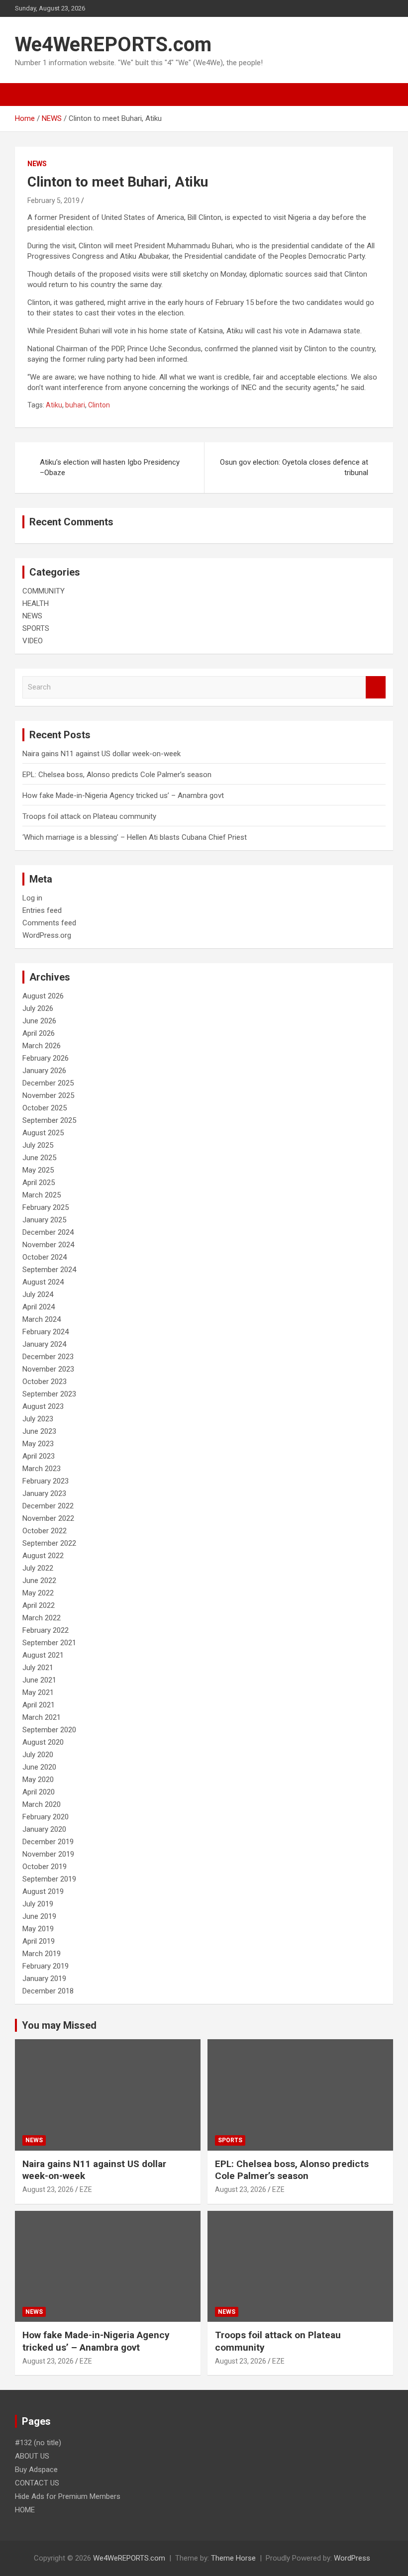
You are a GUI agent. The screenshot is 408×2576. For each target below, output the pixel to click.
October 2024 (45, 1257)
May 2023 (38, 1444)
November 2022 (48, 1518)
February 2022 (46, 1630)
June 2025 (39, 1158)
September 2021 (49, 1643)
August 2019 (43, 1891)
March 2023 (42, 1469)
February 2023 (46, 1481)
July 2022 (38, 1568)
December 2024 (48, 1232)
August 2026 (43, 996)
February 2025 (46, 1207)
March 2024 (42, 1319)
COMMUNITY (44, 591)
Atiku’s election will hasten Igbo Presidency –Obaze (110, 467)
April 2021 (39, 1705)
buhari (75, 405)
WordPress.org (47, 935)
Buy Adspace (36, 2470)
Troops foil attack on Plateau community (89, 816)
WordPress (352, 2558)
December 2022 (48, 1506)
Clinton (99, 405)
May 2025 (38, 1170)
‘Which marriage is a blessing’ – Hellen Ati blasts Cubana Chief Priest (135, 837)
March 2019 (42, 1954)
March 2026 (42, 1046)
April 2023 (39, 1456)
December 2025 (48, 1083)
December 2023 (48, 1357)
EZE (86, 2189)
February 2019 (46, 1966)
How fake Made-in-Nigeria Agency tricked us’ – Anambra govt (123, 795)
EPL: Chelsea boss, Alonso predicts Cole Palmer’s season (117, 775)
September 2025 (49, 1120)
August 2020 (43, 1742)
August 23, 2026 (48, 2189)
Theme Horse (233, 2558)
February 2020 (46, 1817)
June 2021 (39, 1680)
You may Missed (59, 2025)
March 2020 (42, 1804)
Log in (32, 898)
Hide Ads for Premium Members (68, 2496)
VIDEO (33, 641)
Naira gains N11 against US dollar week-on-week (102, 754)
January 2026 (44, 1071)
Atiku (54, 405)
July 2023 (38, 1419)
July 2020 (38, 1755)
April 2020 (39, 1792)
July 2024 (38, 1294)
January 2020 (44, 1829)
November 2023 (48, 1369)
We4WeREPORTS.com (113, 45)
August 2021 (43, 1655)
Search (376, 687)
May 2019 (38, 1929)
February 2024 (46, 1332)
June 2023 (39, 1431)
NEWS (37, 164)
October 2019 (45, 1867)
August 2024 (43, 1282)
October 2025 (45, 1108)
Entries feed (42, 910)
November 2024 (48, 1245)
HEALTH (36, 603)
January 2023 (44, 1493)
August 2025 (43, 1133)
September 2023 (49, 1394)
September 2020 (49, 1730)
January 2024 (44, 1344)
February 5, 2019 (53, 200)
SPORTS (36, 628)
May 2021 (38, 1692)
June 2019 (39, 1916)
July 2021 (38, 1668)
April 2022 (39, 1605)
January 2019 (44, 1979)
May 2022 (38, 1593)
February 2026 (46, 1058)
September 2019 (49, 1879)
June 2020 (39, 1767)
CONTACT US (37, 2483)
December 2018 (48, 1991)
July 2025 (38, 1145)
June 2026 (39, 1021)
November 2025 (48, 1095)
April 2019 (39, 1941)
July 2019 (38, 1904)
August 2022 (43, 1556)
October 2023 (45, 1382)
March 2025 (42, 1195)
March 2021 (42, 1717)
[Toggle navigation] (27, 95)
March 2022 (42, 1618)
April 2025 (39, 1183)
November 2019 (48, 1854)
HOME (25, 2510)
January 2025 (44, 1220)
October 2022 (45, 1531)
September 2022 (49, 1543)
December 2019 (48, 1842)
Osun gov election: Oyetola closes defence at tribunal (294, 467)
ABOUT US (32, 2456)
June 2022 (39, 1581)
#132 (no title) (38, 2443)
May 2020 (38, 1780)
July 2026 (38, 1008)
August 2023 (43, 1406)
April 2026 (39, 1033)
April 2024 (39, 1307)
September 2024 (49, 1270)
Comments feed (49, 923)
